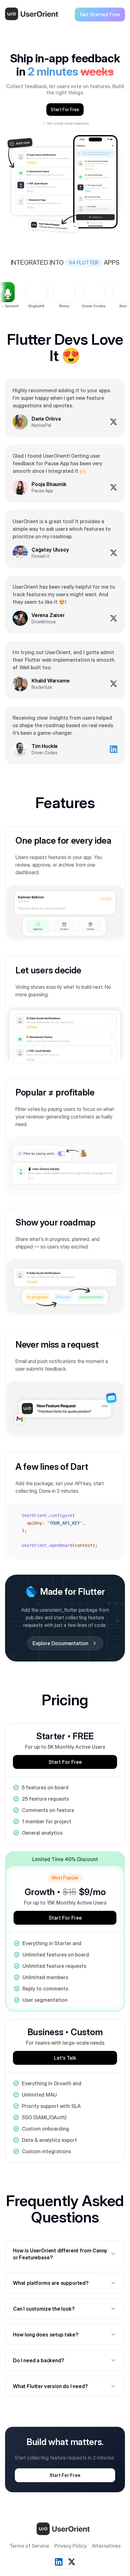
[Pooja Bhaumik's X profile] (114, 487)
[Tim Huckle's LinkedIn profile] (114, 749)
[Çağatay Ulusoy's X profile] (114, 553)
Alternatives (106, 2546)
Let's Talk (65, 2058)
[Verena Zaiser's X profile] (114, 618)
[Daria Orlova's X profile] (114, 422)
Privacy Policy (71, 2546)
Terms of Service (29, 2546)
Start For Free (65, 109)
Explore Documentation (65, 1643)
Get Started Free (100, 14)
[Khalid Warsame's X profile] (114, 684)
